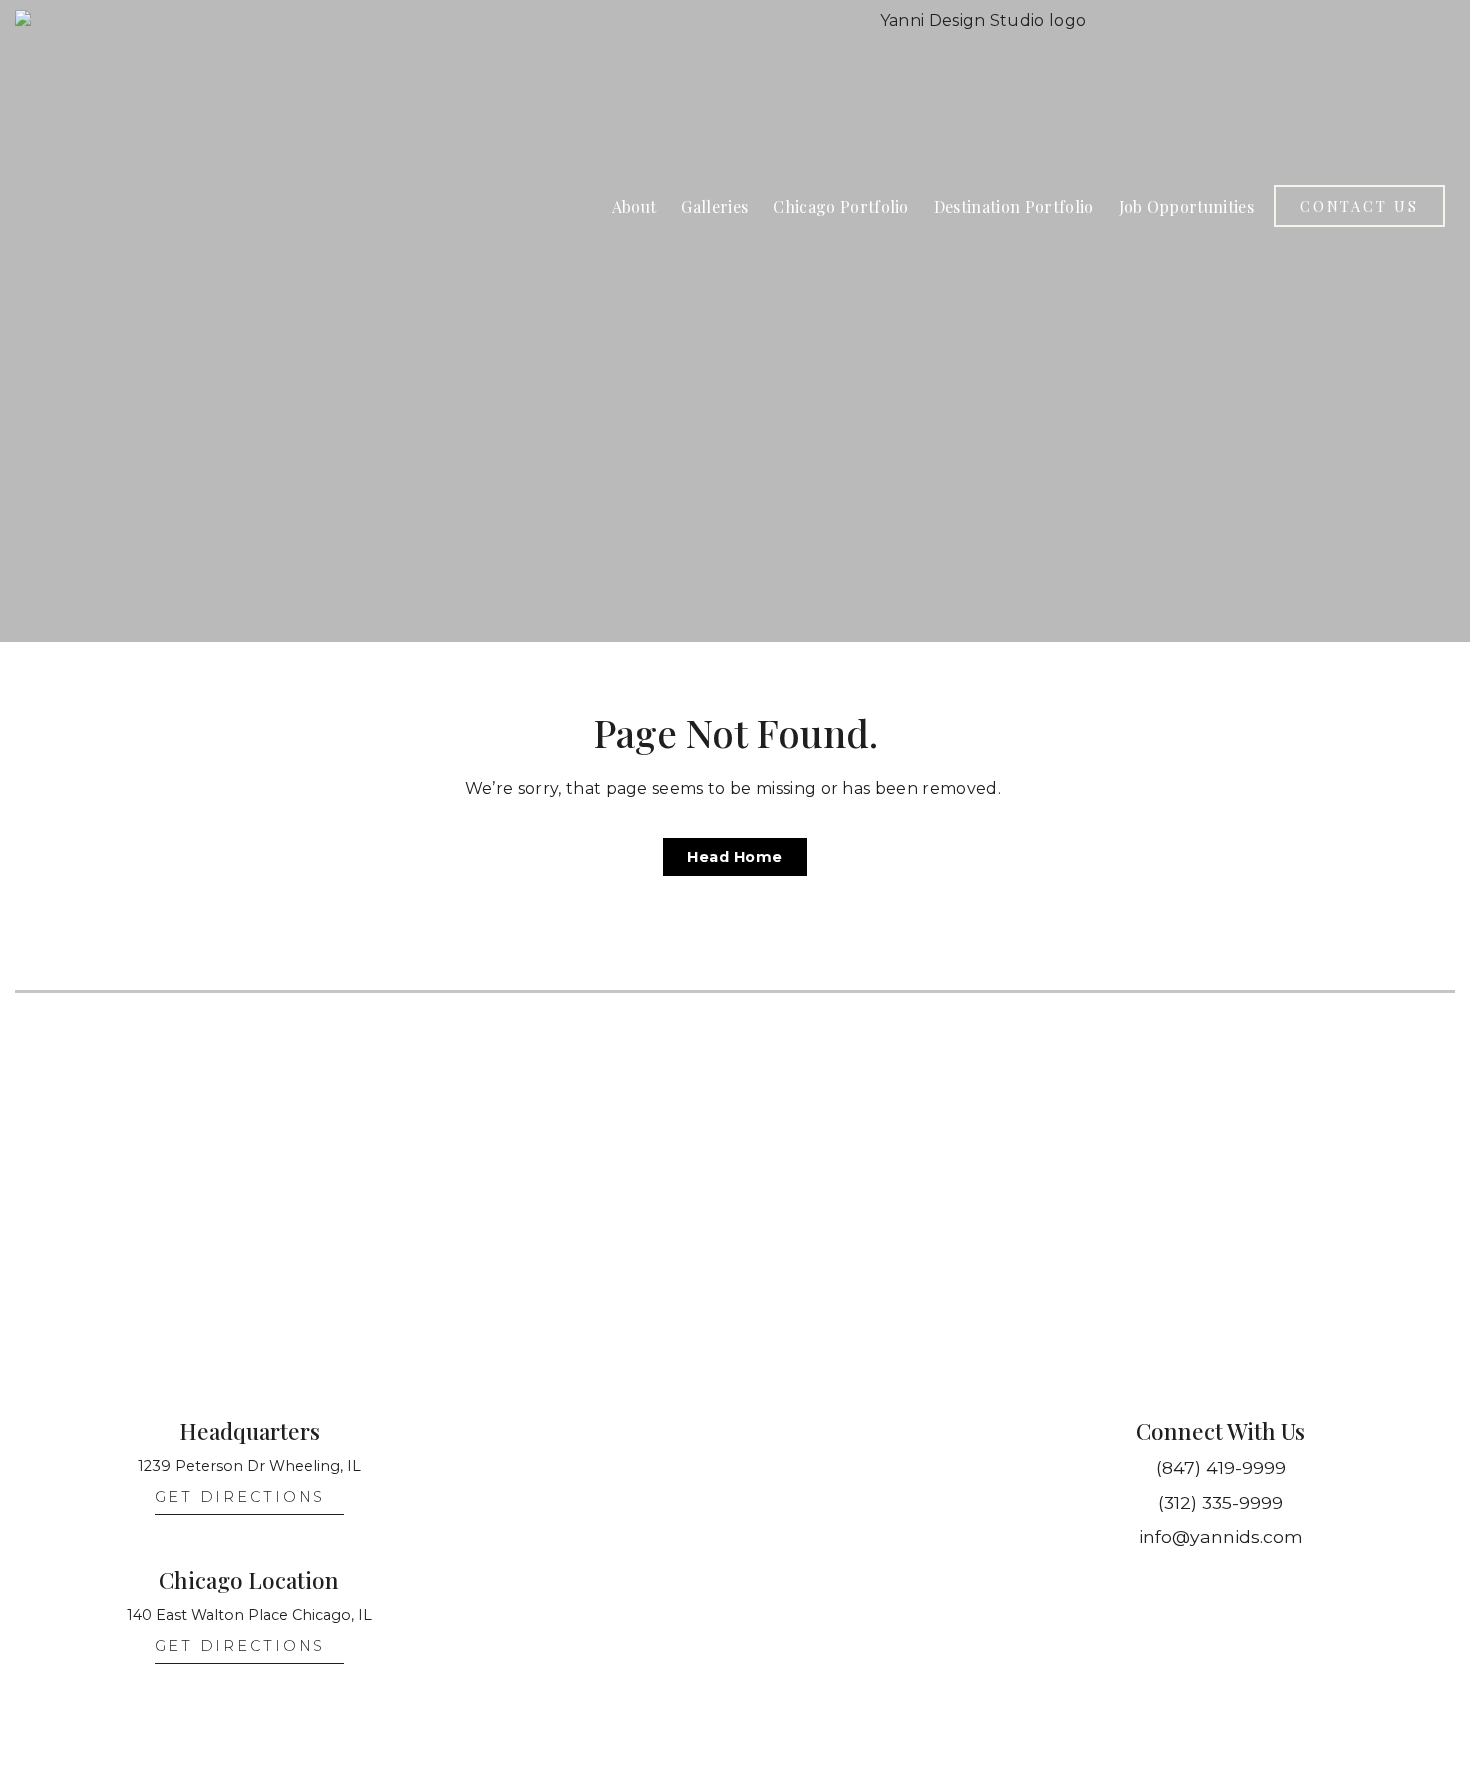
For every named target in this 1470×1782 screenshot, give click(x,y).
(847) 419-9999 (1221, 1467)
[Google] (1283, 1584)
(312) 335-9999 (1220, 1502)
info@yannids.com (1221, 1536)
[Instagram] (1159, 1584)
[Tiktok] (1200, 1584)
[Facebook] (1241, 1584)
